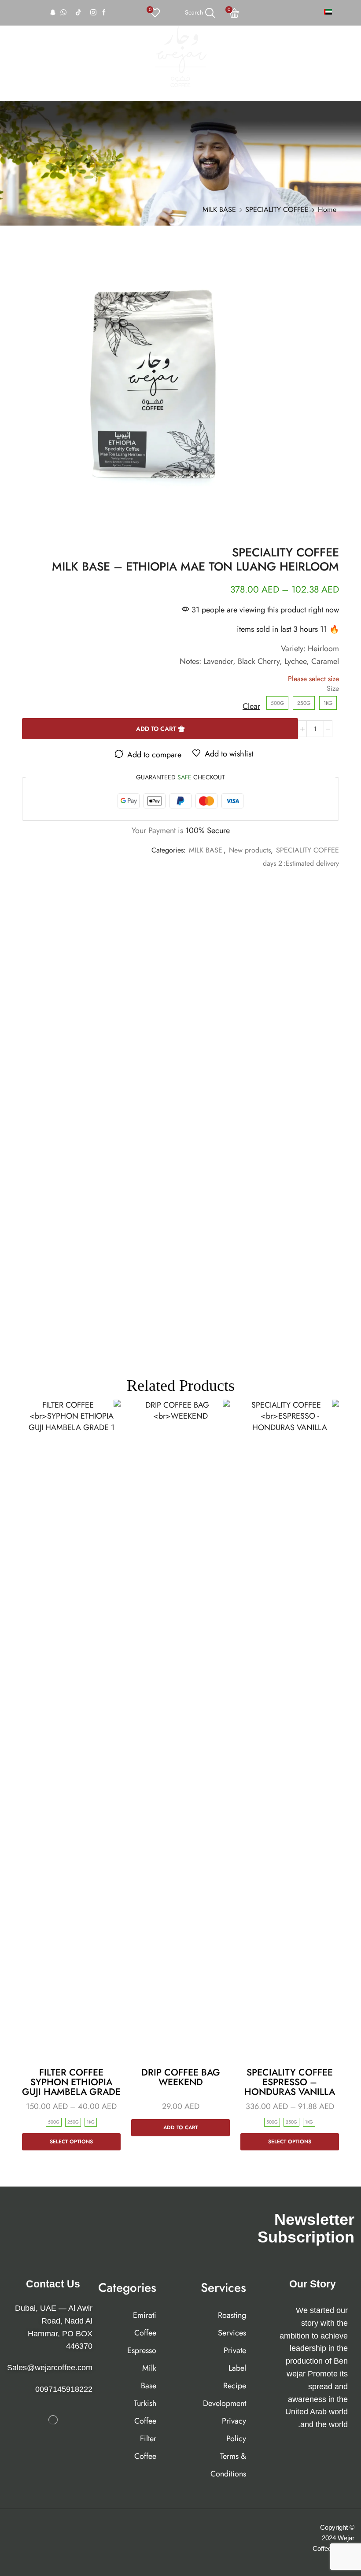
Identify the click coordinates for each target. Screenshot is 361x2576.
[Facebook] (104, 13)
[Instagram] (93, 13)
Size (333, 689)
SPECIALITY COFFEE (277, 209)
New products (250, 850)
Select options (290, 2141)
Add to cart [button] (180, 2127)
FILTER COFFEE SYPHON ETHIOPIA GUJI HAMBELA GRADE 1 (71, 2087)
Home (327, 209)
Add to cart (156, 729)
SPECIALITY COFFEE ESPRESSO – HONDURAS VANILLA (290, 2082)
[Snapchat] (53, 13)
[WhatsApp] (63, 13)
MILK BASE (219, 209)
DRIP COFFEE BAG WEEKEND (181, 2077)
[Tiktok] (78, 13)
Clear (251, 706)
